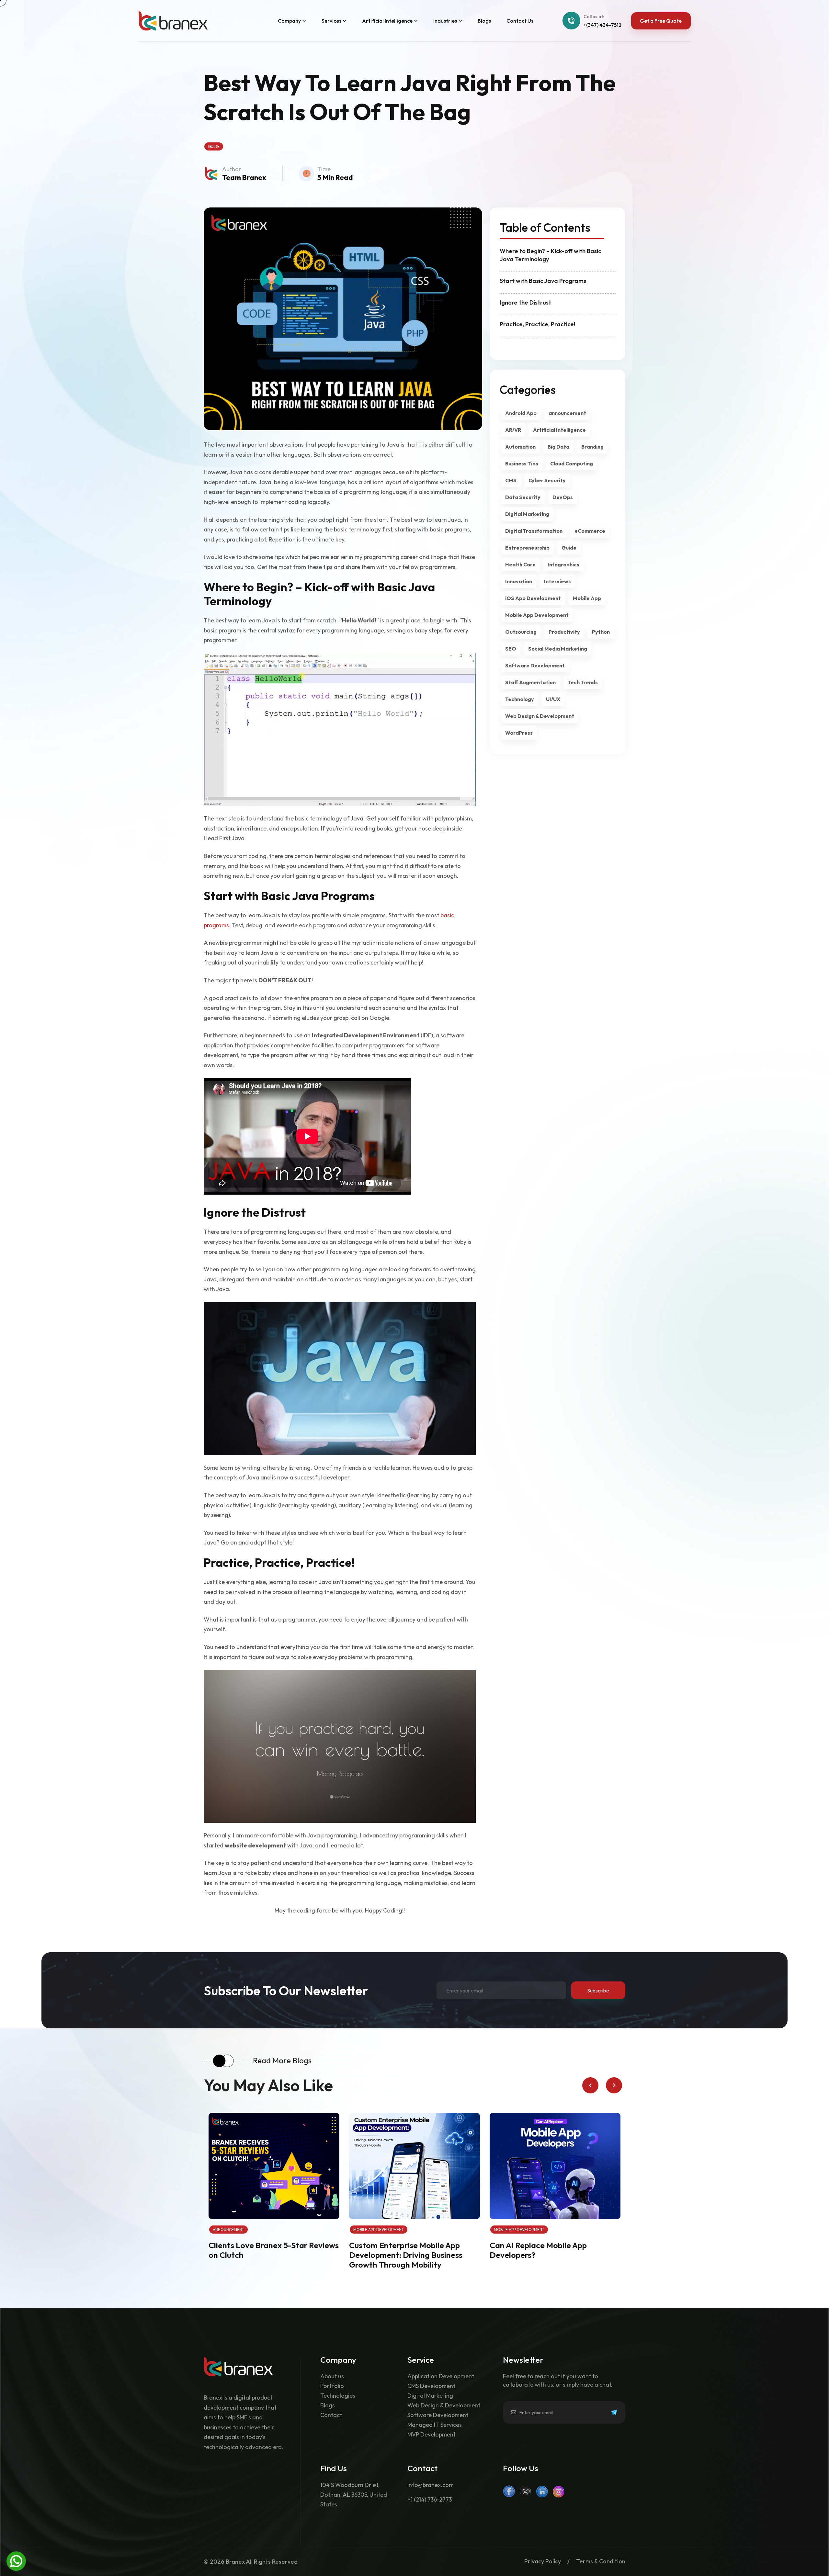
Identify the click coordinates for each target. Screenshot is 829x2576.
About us (332, 2376)
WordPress (519, 733)
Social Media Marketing (558, 649)
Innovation (519, 581)
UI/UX (553, 699)
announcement (567, 413)
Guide (214, 146)
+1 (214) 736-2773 (430, 2499)
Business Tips (522, 463)
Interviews (557, 581)
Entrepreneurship (527, 548)
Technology (520, 699)
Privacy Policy (543, 2562)
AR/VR (513, 430)
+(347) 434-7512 (602, 25)
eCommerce (590, 531)
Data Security (523, 497)
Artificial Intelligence (559, 430)
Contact (331, 2415)
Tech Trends (583, 682)
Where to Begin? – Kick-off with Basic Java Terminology (550, 255)
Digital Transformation (534, 531)
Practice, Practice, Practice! (537, 324)
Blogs (328, 2406)
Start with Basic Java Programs (543, 281)
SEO (511, 649)
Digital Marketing (527, 514)
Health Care (520, 564)
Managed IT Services (435, 2425)
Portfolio (332, 2386)
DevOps (563, 497)
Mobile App (587, 598)
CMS (511, 480)
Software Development (535, 665)
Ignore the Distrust (525, 302)
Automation (520, 447)
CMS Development (431, 2386)
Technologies (338, 2396)
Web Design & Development (540, 716)
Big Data (558, 447)
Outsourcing (521, 632)
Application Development (441, 2376)
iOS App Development (533, 598)
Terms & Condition (601, 2562)
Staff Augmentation (530, 682)
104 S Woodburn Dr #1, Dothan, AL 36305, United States (354, 2495)
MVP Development (432, 2435)
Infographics (563, 564)
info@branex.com (431, 2485)
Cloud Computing (572, 463)
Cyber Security (547, 480)
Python (601, 632)
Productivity (564, 632)
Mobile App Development (537, 615)
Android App (521, 413)
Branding (592, 447)
